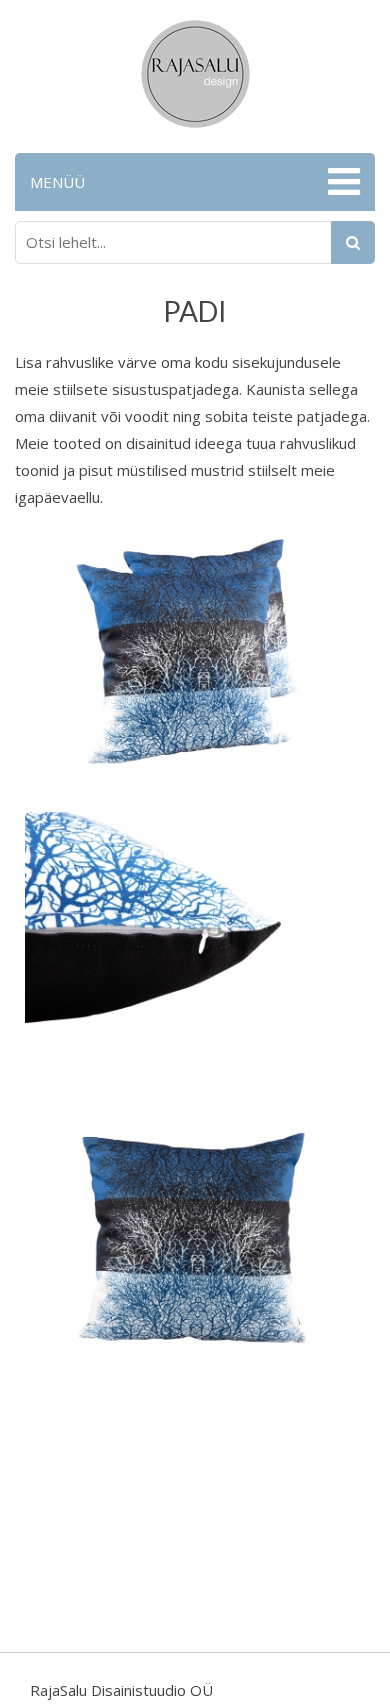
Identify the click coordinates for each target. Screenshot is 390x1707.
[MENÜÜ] (341, 182)
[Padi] (195, 651)
